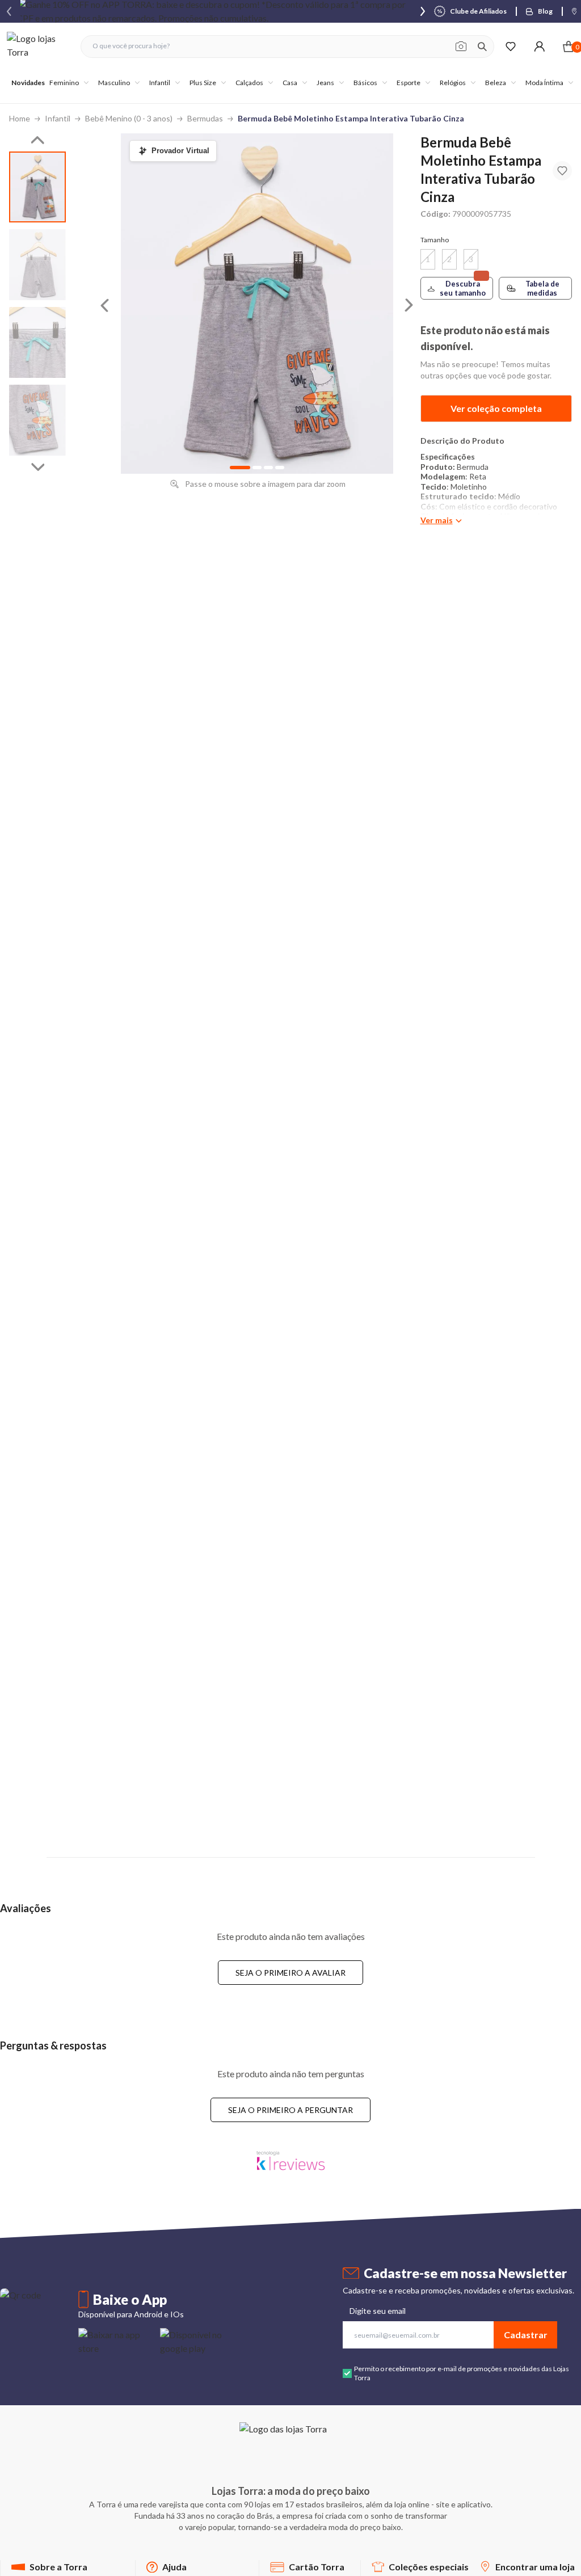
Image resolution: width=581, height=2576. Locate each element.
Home (20, 118)
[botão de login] (539, 46)
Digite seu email (378, 2311)
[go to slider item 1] (37, 265)
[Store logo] (38, 46)
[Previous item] (9, 11)
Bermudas (205, 118)
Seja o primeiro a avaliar (290, 1973)
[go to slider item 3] (37, 420)
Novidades (28, 83)
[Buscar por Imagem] (461, 47)
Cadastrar (526, 2335)
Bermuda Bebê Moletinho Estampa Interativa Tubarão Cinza (351, 118)
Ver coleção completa (496, 408)
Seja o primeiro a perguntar (290, 2110)
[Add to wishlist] (562, 171)
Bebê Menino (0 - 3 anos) (129, 118)
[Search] (482, 47)
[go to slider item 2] (37, 342)
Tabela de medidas (542, 288)
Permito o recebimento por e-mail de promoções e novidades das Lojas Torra (462, 2373)
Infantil (58, 118)
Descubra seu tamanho (463, 288)
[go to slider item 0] (37, 187)
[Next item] (423, 11)
